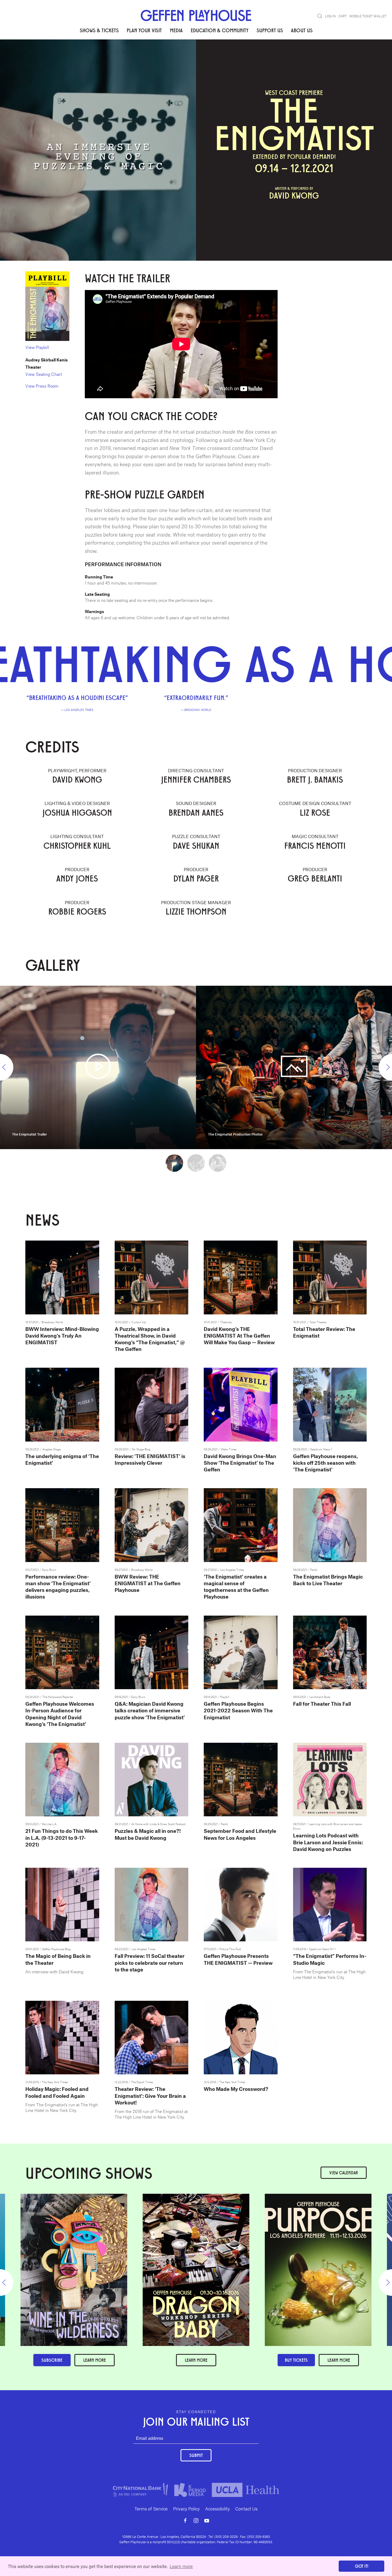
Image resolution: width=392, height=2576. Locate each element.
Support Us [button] (270, 30)
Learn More (196, 2360)
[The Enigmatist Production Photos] (294, 1066)
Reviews (51, 56)
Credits (72, 56)
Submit (196, 2455)
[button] (320, 16)
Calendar (344, 2173)
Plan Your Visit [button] (144, 30)
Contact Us (246, 2509)
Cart (343, 16)
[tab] (174, 1163)
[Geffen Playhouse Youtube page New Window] (207, 2521)
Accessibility (217, 2509)
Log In (330, 16)
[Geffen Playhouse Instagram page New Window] (196, 2521)
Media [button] (176, 30)
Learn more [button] (181, 2566)
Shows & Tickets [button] (99, 30)
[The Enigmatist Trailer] (98, 1066)
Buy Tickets (296, 2360)
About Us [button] (302, 30)
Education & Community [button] (220, 30)
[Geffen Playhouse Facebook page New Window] (185, 2521)
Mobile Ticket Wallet (368, 16)
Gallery (92, 56)
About (32, 56)
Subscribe (52, 2360)
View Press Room (42, 386)
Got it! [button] (362, 2566)
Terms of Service (151, 2509)
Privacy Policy (186, 2509)
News (110, 56)
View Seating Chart (44, 374)
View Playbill (37, 347)
